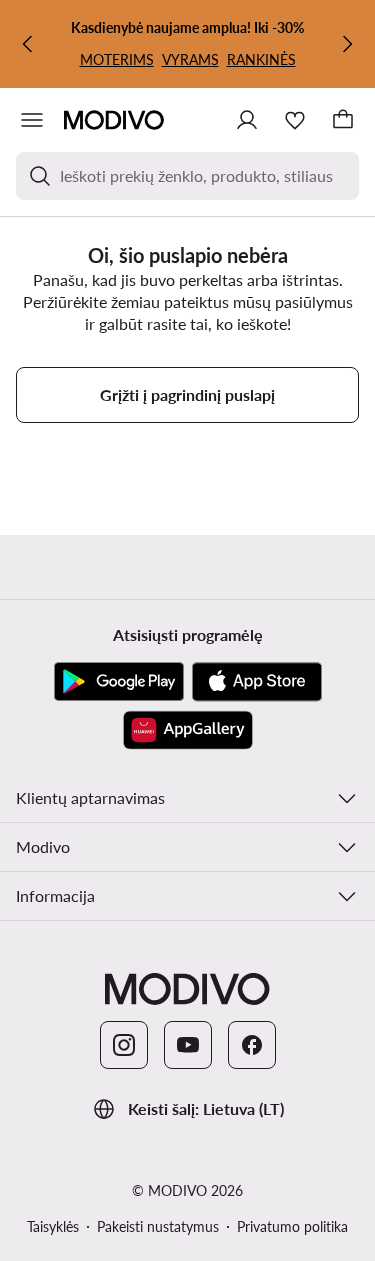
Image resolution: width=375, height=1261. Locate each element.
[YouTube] (188, 1045)
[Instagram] (124, 1045)
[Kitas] (347, 44)
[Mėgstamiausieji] (295, 120)
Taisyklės (53, 1226)
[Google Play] (119, 682)
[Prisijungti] (247, 120)
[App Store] (257, 682)
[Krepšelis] (343, 120)
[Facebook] (252, 1045)
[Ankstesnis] (28, 44)
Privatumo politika (292, 1226)
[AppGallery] (188, 730)
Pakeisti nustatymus (158, 1226)
